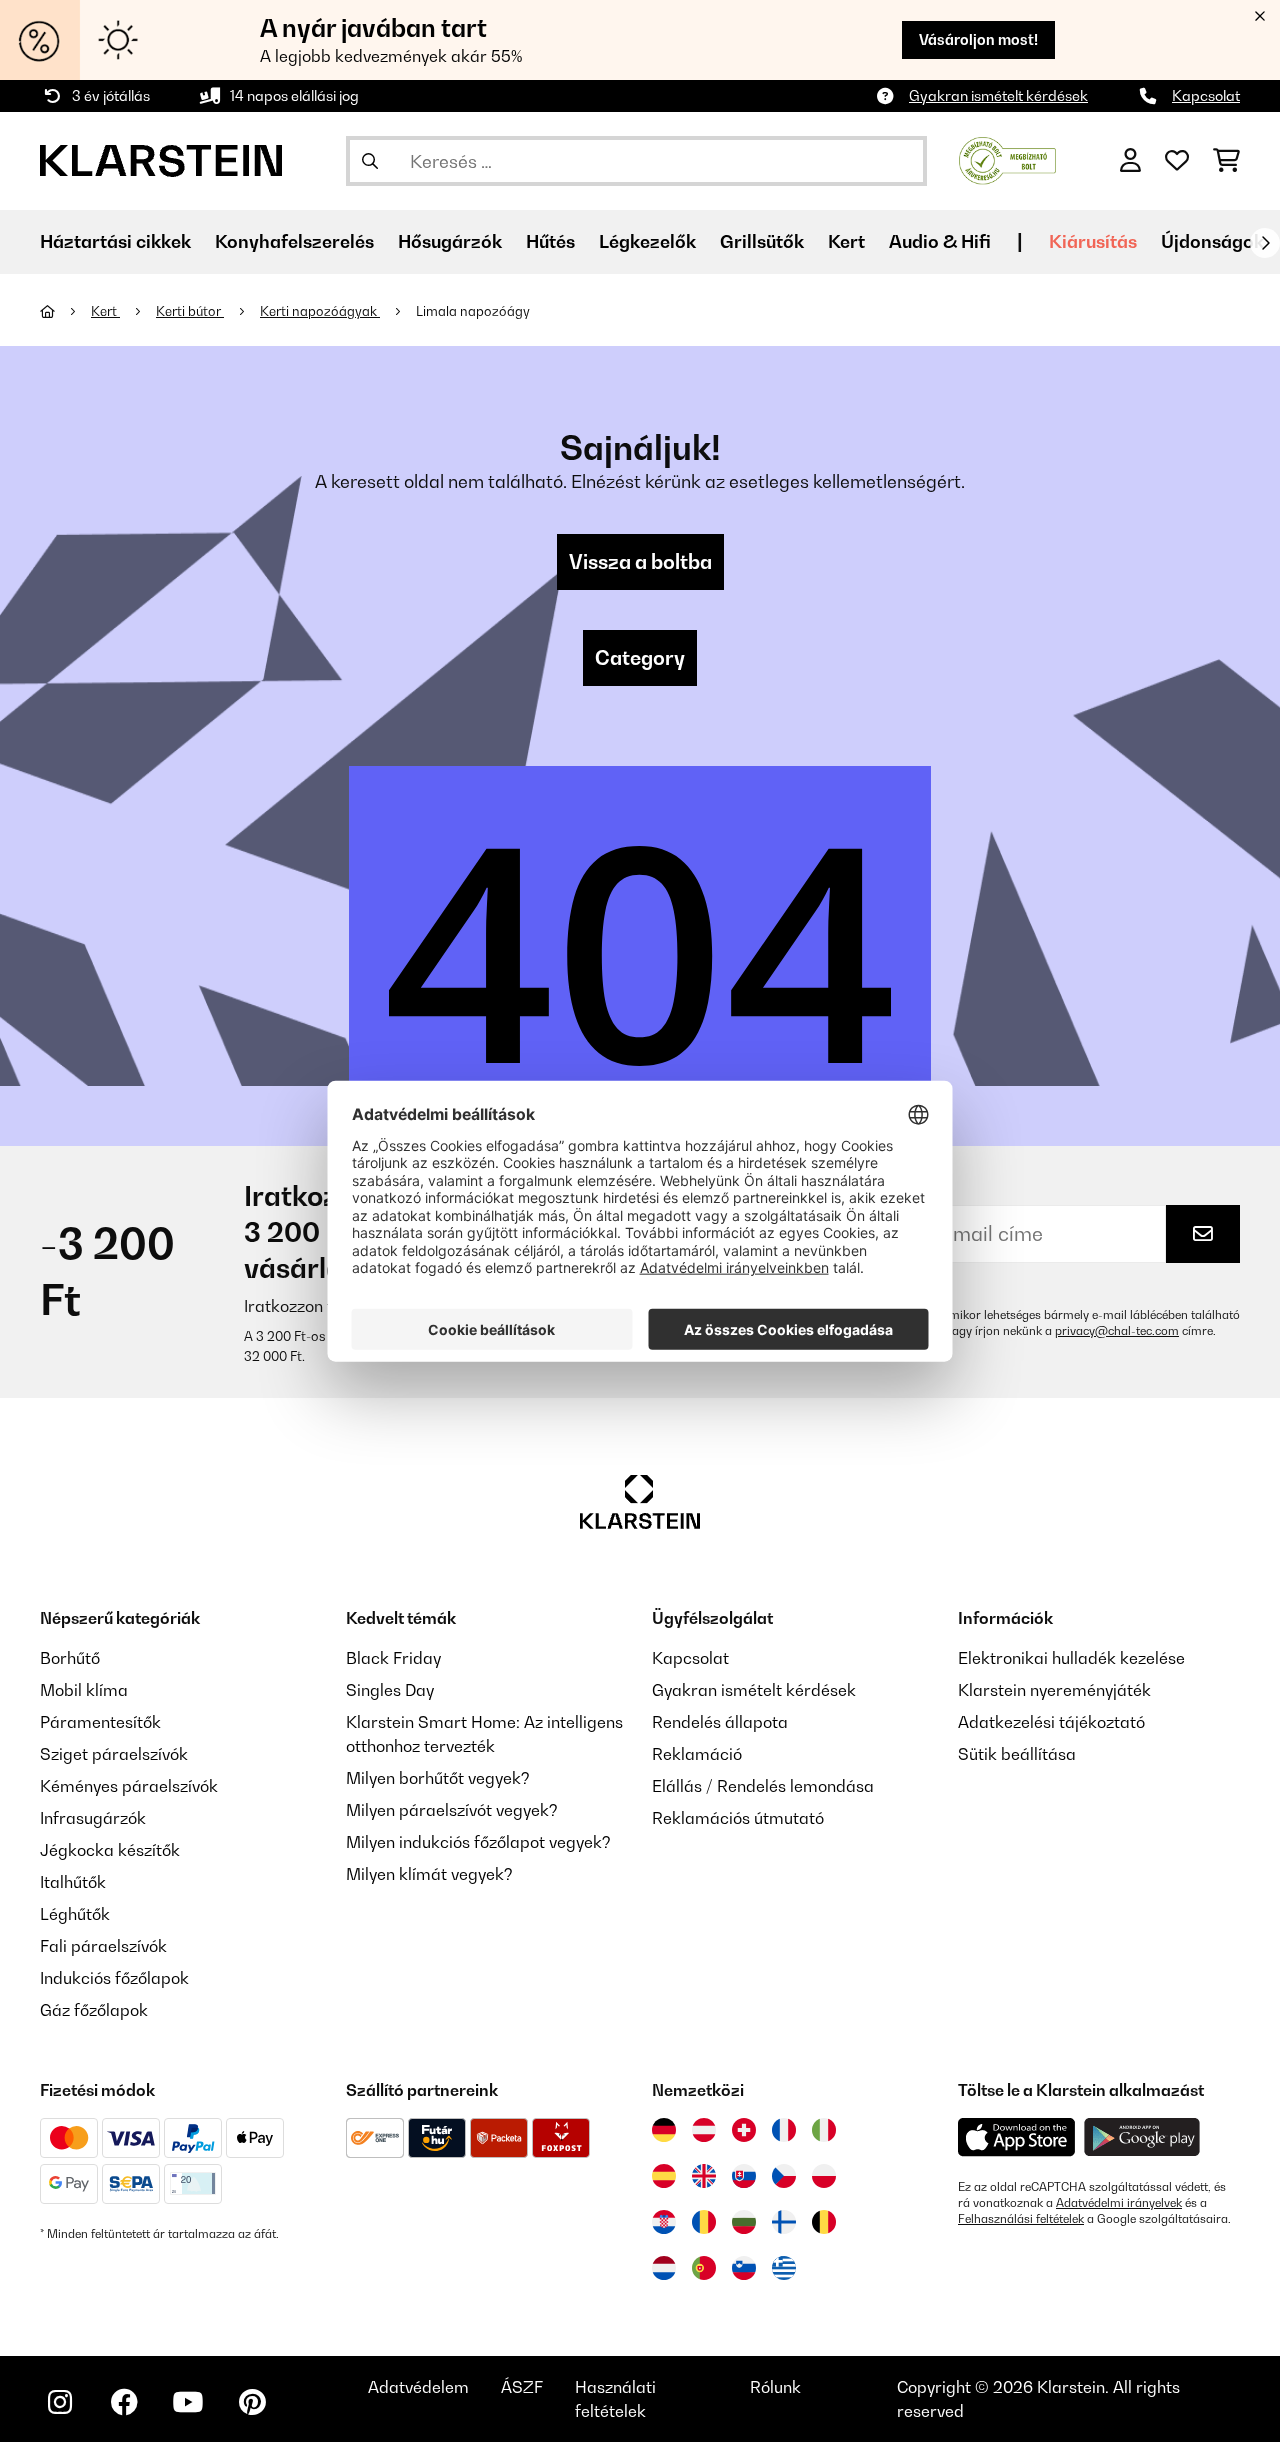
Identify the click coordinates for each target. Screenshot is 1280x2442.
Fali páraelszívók (103, 1946)
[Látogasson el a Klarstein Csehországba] (784, 2176)
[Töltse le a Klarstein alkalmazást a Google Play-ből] (1142, 2137)
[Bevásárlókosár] (1226, 161)
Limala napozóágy (473, 311)
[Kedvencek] (1177, 161)
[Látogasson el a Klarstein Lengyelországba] (824, 2176)
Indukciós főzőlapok (114, 1978)
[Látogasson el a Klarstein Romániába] (704, 2222)
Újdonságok (1212, 241)
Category (640, 658)
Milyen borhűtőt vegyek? (438, 1778)
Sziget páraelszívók (114, 1754)
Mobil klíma (84, 1690)
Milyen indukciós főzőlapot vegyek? (478, 1842)
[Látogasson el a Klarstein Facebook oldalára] (124, 2402)
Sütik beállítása (1017, 1754)
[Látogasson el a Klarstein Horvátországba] (664, 2222)
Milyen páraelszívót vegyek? (452, 1810)
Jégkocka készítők (110, 1850)
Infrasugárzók (93, 1818)
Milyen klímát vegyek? (429, 1874)
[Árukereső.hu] (1007, 159)
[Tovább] (1265, 243)
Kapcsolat (1206, 95)
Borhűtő (70, 1658)
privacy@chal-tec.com (1117, 1331)
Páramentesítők (100, 1722)
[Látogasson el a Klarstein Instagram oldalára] (60, 2402)
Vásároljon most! (978, 39)
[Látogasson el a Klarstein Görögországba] (784, 2269)
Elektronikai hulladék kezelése (1071, 1658)
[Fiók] (1130, 161)
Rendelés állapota (720, 1722)
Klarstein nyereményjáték (1054, 1690)
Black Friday (393, 1658)
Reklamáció (697, 1754)
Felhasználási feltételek (1021, 2219)
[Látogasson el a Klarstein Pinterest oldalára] (252, 2402)
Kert (105, 311)
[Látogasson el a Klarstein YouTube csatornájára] (188, 2402)
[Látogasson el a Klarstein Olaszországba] (824, 2130)
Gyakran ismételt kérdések (998, 95)
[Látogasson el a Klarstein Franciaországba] (784, 2130)
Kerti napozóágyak (320, 311)
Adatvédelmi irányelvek (1119, 2203)
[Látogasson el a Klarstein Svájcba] (744, 2130)
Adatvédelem (418, 2387)
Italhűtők (73, 1882)
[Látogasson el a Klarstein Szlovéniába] (744, 2268)
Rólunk (775, 2387)
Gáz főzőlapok (94, 2010)
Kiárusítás (1093, 241)
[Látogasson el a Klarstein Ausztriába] (704, 2130)
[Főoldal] (65, 311)
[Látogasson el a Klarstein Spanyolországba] (664, 2176)
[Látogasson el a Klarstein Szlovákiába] (744, 2176)
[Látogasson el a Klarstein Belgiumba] (824, 2222)
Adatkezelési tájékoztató (1051, 1722)
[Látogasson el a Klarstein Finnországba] (784, 2222)
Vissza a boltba (640, 562)
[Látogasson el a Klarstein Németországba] (664, 2130)
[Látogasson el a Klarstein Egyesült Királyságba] (704, 2176)
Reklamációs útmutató (738, 1818)
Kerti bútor (190, 311)
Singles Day (390, 1690)
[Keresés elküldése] (370, 161)
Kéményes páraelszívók (129, 1786)
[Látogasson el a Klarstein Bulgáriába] (744, 2222)
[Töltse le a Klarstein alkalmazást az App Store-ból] (1017, 2137)
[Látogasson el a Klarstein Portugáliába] (704, 2268)
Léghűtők (75, 1914)
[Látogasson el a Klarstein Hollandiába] (664, 2268)
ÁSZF (522, 2387)
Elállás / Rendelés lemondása (763, 1786)
